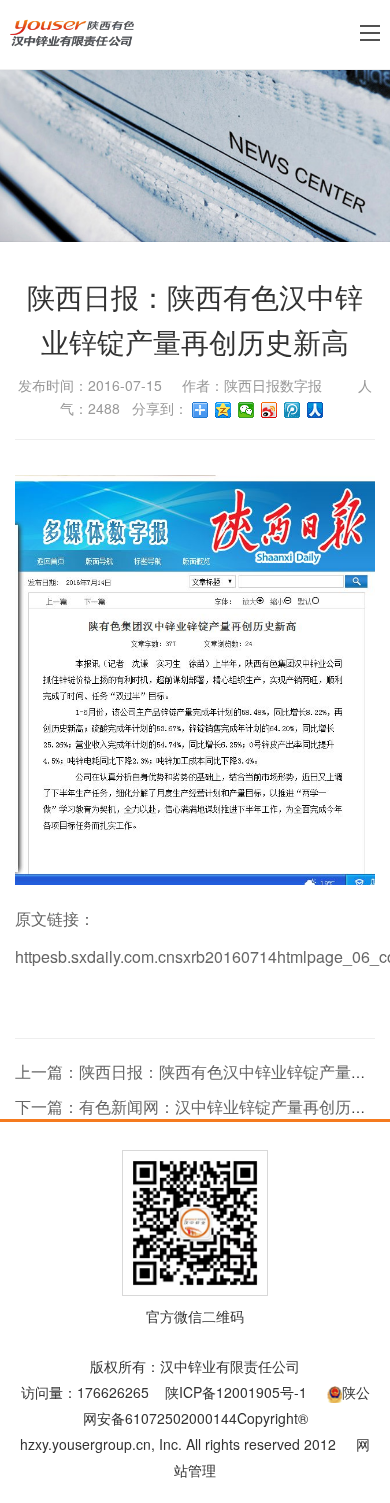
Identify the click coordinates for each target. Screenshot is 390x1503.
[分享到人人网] (315, 410)
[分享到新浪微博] (269, 410)
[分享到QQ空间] (223, 410)
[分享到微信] (246, 410)
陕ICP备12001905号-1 (236, 1392)
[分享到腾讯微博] (292, 410)
